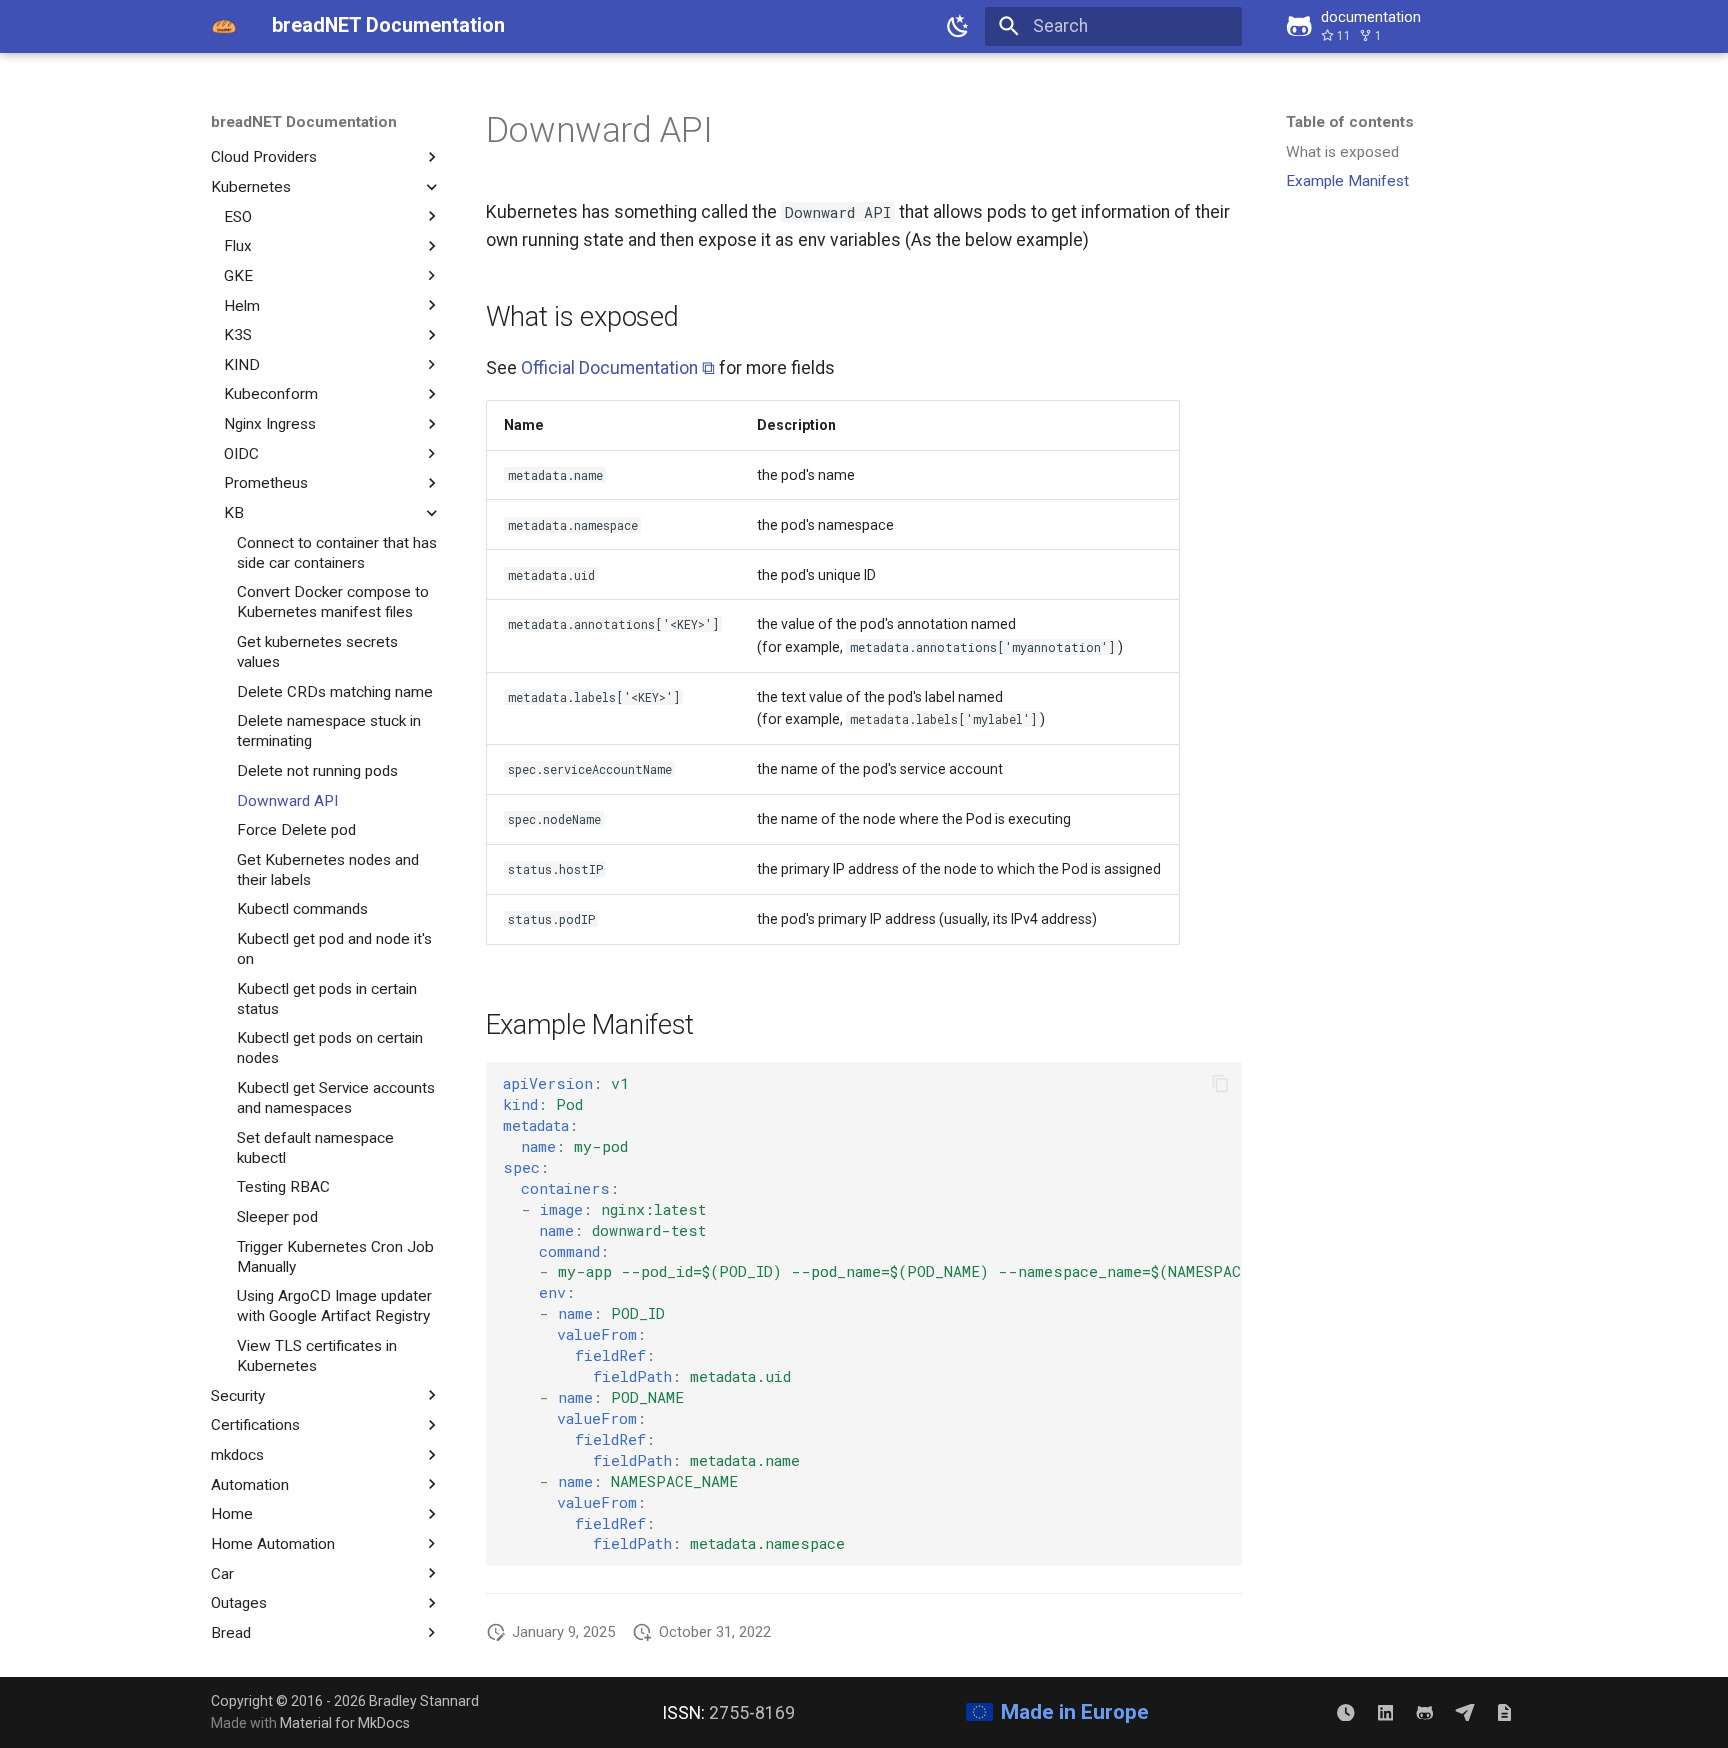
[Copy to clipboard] (1220, 1083)
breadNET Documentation (304, 122)
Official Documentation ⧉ (618, 368)
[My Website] (1504, 1711)
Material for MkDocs (345, 1723)
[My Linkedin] (1385, 1711)
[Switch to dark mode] (959, 26)
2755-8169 (752, 1713)
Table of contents (1350, 122)
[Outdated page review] (1345, 1711)
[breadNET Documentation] (224, 26)
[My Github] (1424, 1711)
